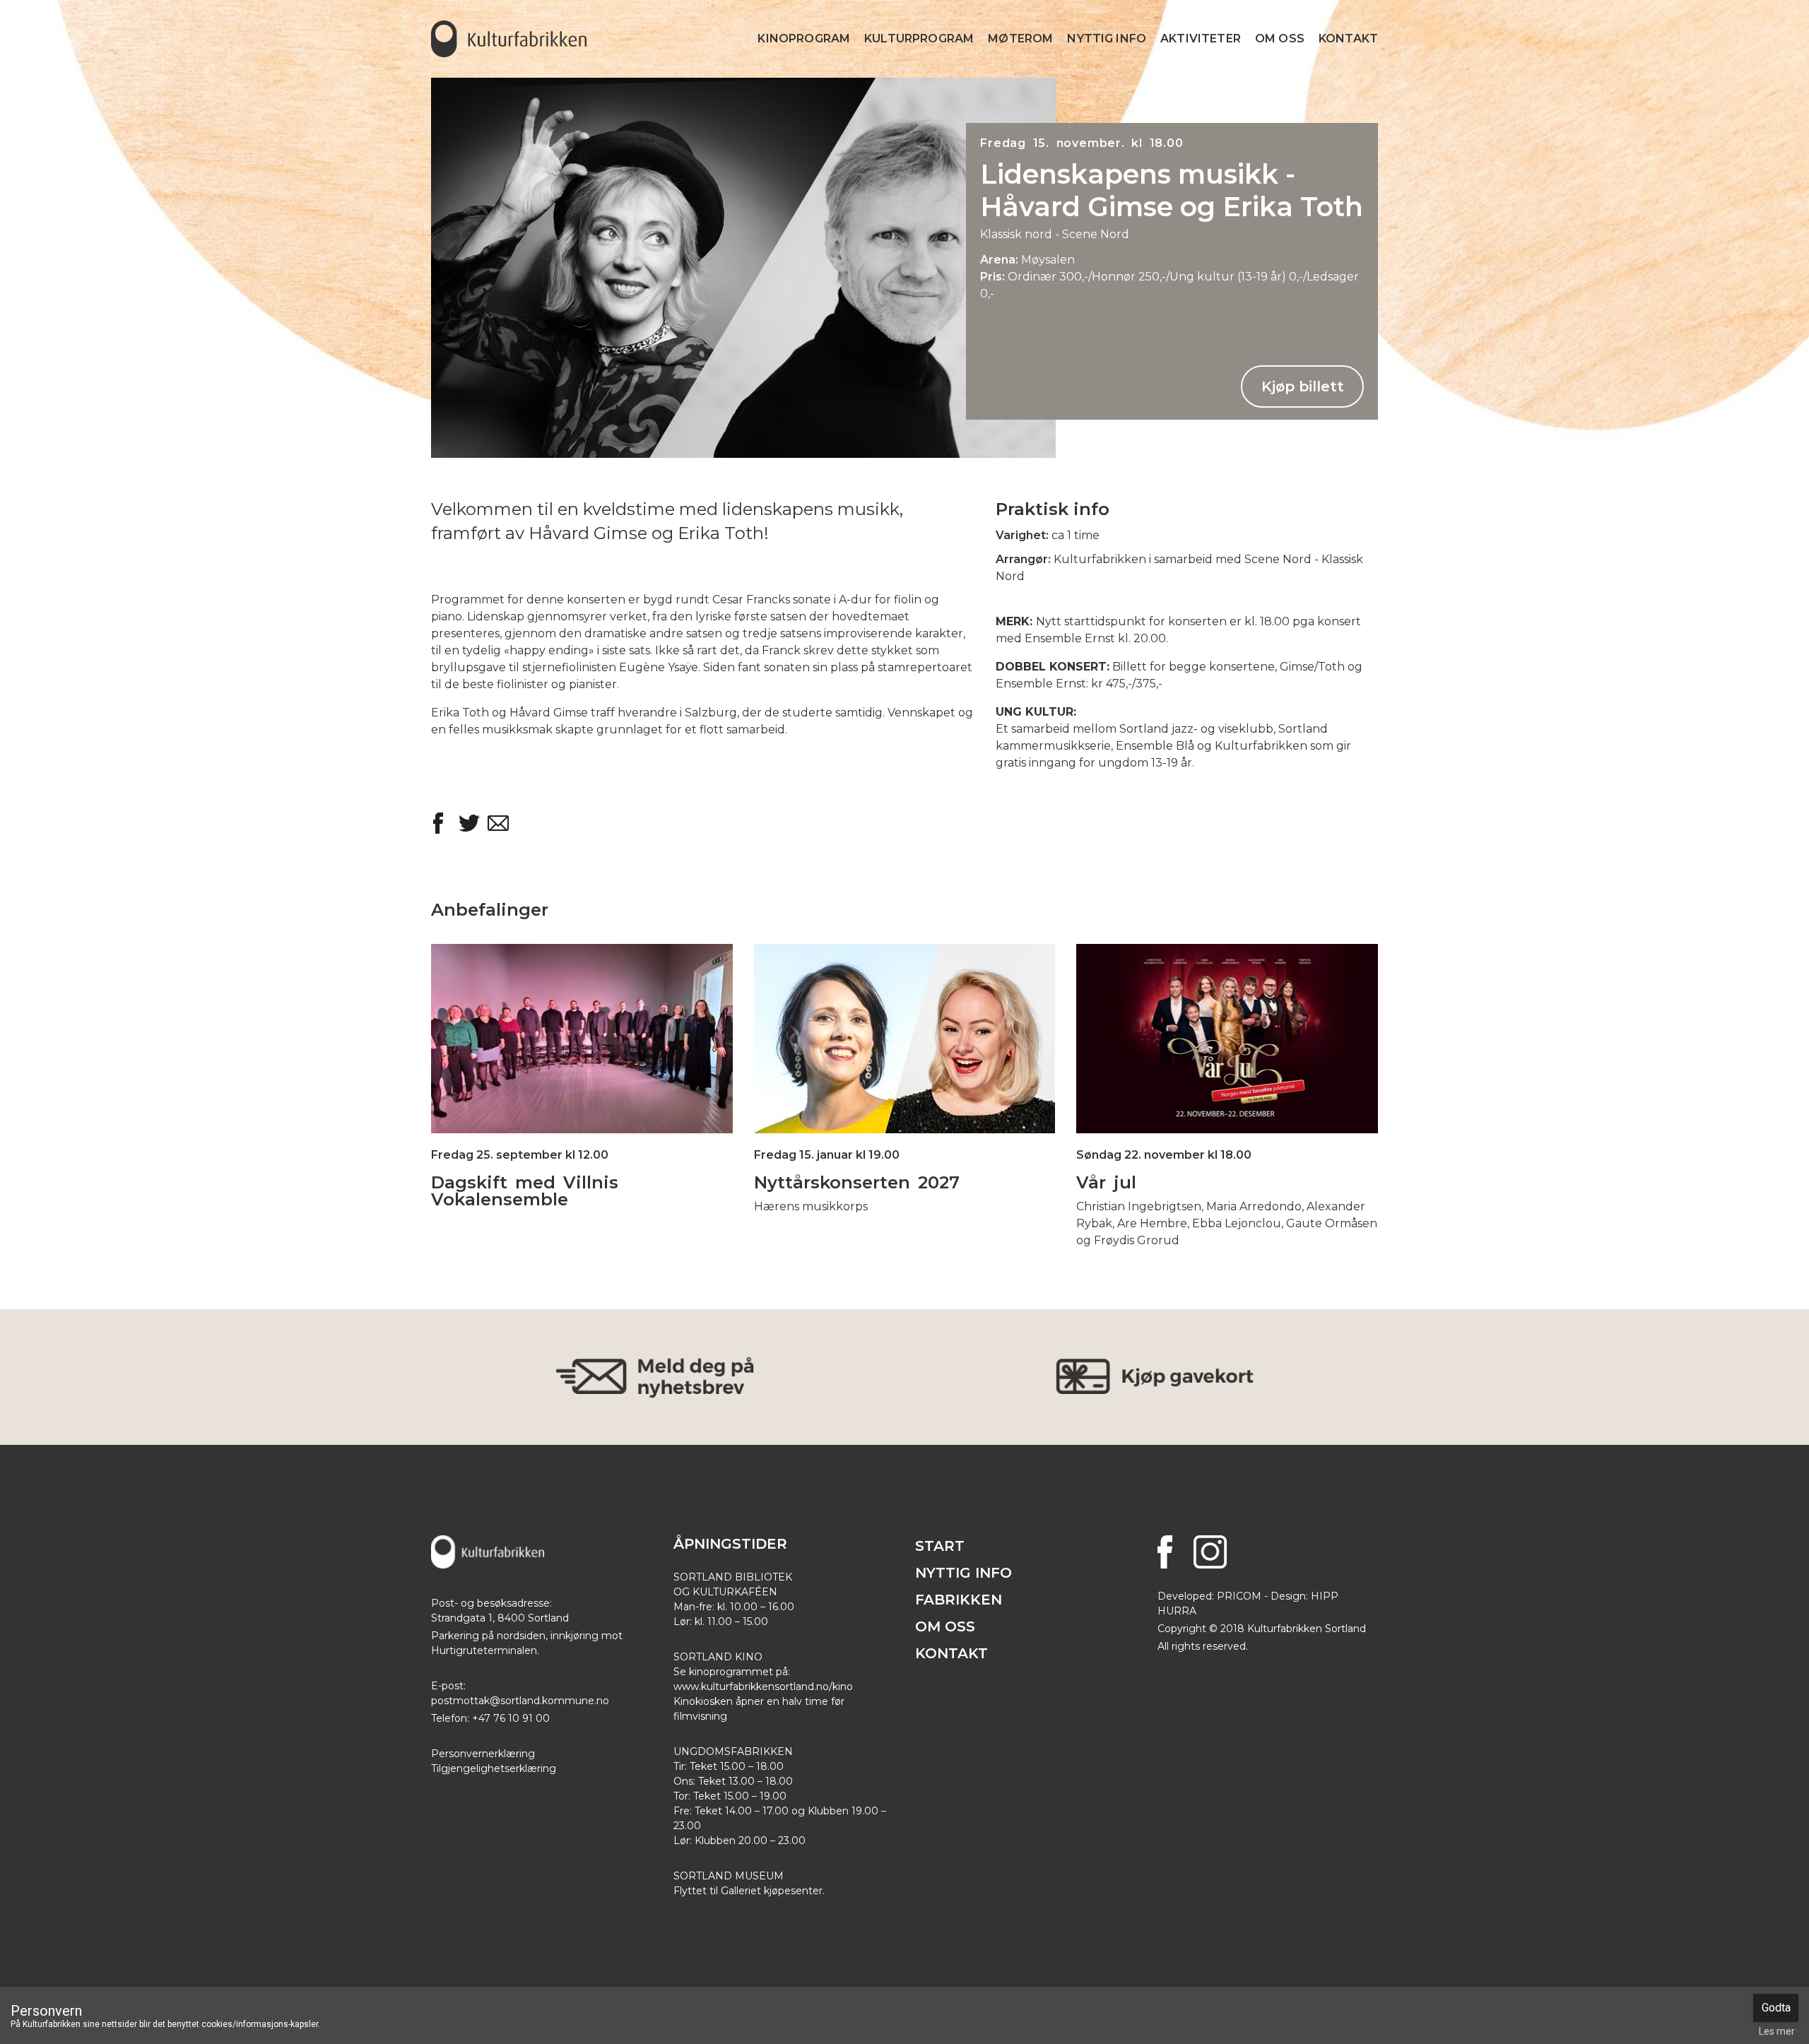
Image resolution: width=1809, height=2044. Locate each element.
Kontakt (1348, 39)
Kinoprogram (804, 39)
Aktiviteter (1201, 39)
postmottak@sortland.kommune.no (520, 1701)
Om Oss (1280, 39)
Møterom (1020, 39)
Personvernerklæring (483, 1754)
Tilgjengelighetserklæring (494, 1768)
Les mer (582, 1010)
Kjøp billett (1303, 386)
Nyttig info (1107, 39)
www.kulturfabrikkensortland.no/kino (763, 1686)
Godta (1776, 2008)
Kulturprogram (919, 39)
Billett (904, 1067)
